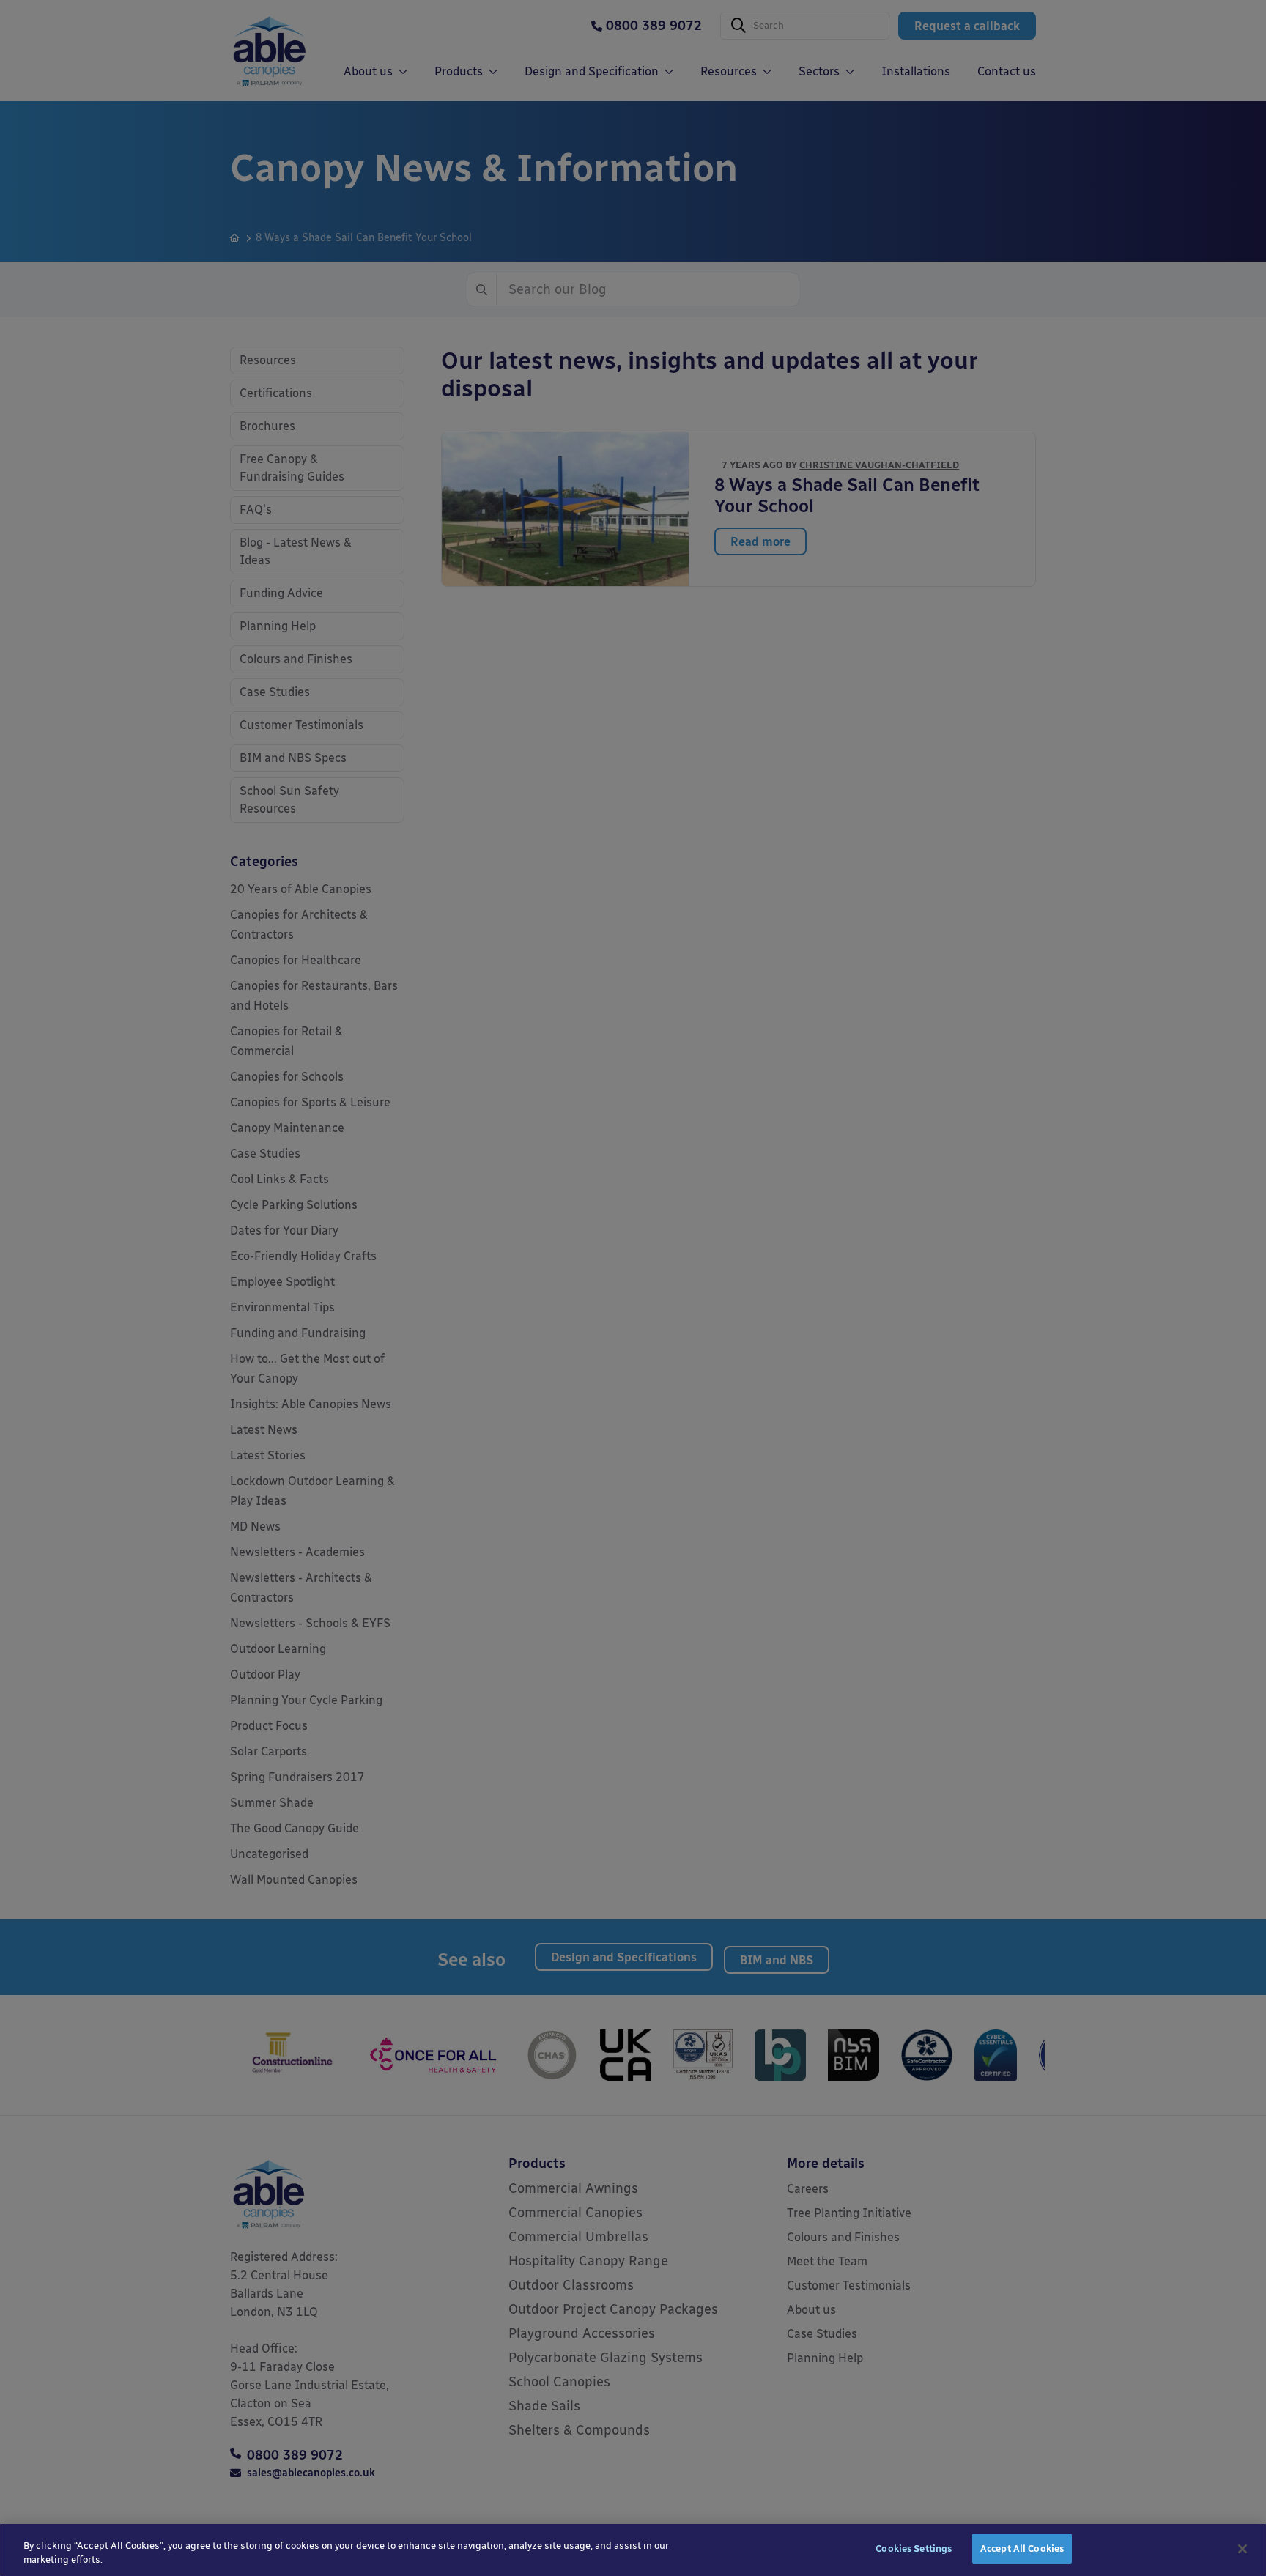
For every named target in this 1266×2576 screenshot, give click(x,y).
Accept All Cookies (1022, 2549)
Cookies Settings (914, 2549)
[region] (633, 2550)
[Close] (1243, 2549)
